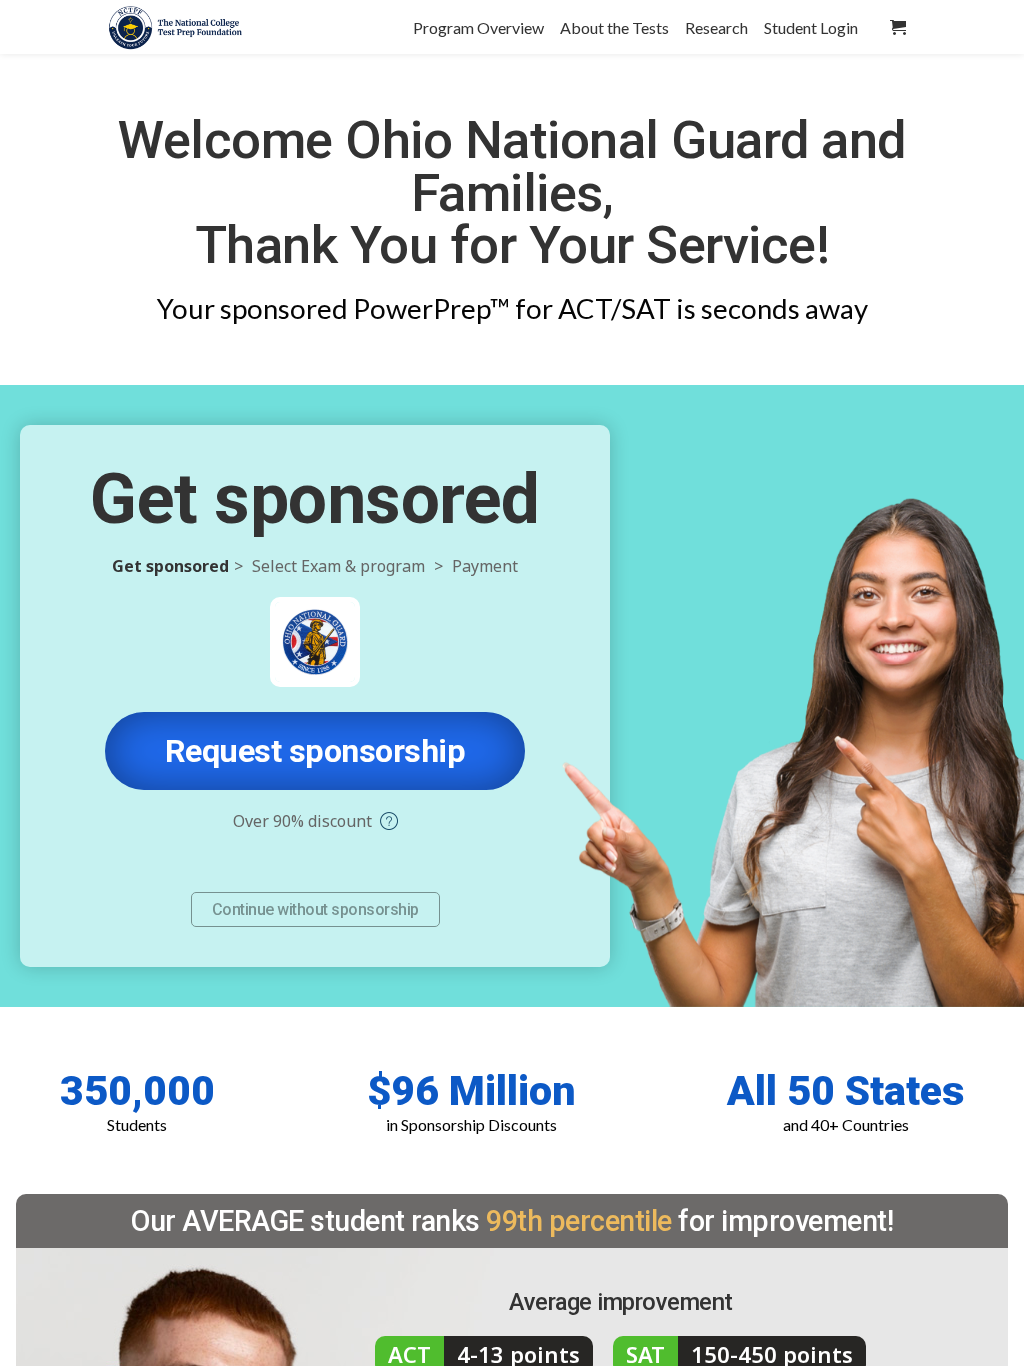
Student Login (811, 27)
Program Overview (478, 27)
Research (716, 27)
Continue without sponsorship (315, 909)
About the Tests (614, 27)
